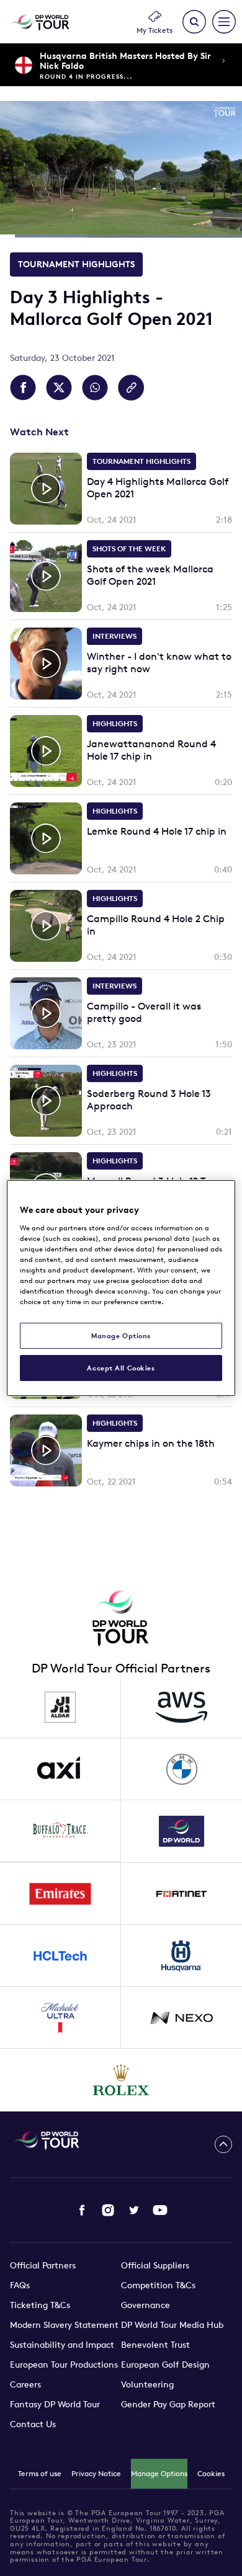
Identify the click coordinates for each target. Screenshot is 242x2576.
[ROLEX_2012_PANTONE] (121, 2080)
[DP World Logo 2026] (181, 1831)
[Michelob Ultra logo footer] (60, 2018)
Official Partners (43, 2265)
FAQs (20, 2285)
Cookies (211, 2473)
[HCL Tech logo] (60, 1956)
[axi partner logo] (60, 1769)
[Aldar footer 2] (60, 1707)
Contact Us (33, 2424)
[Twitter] (134, 2210)
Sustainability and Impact (62, 2345)
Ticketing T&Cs (40, 2305)
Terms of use (40, 2473)
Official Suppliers (155, 2265)
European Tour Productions (64, 2365)
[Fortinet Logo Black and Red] (181, 1894)
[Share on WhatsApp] (95, 388)
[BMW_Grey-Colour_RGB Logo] (181, 1769)
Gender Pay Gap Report (168, 2404)
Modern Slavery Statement (64, 2325)
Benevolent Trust (155, 2345)
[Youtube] (160, 2210)
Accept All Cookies (121, 1368)
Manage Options (159, 2473)
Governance (146, 2305)
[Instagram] (108, 2210)
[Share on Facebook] (23, 388)
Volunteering (147, 2384)
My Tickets (155, 30)
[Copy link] (131, 388)
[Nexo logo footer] (181, 2018)
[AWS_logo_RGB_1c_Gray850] (181, 1707)
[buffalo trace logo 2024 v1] (60, 1831)
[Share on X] (59, 388)
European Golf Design (165, 2365)
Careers (25, 2384)
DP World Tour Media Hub (172, 2325)
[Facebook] (82, 2210)
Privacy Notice (96, 2473)
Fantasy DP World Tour (55, 2404)
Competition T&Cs (158, 2285)
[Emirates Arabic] (60, 1894)
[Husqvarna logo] (181, 1956)
